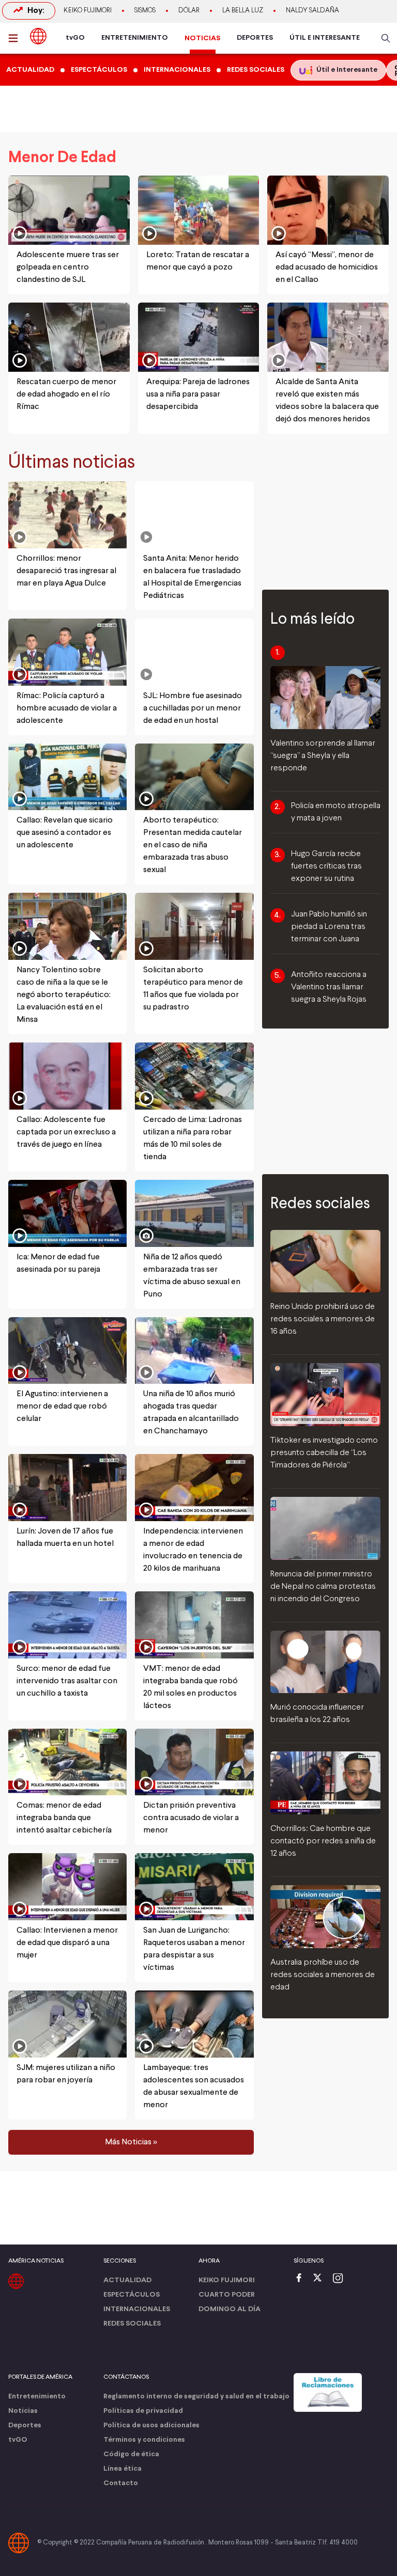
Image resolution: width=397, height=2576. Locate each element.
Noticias (23, 2411)
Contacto (121, 2483)
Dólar (189, 11)
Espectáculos (132, 2295)
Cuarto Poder (227, 2295)
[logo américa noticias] (38, 36)
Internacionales (137, 2309)
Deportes (25, 2425)
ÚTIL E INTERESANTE (325, 38)
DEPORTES (255, 38)
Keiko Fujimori (88, 11)
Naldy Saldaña (312, 11)
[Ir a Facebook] (301, 2279)
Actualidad (127, 2280)
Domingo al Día (230, 2309)
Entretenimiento (37, 2397)
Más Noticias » (131, 2142)
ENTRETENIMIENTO (135, 38)
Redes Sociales (132, 2324)
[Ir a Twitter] (321, 2279)
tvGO (75, 38)
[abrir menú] (16, 38)
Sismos (145, 11)
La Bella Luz (243, 11)
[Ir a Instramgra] (341, 2279)
